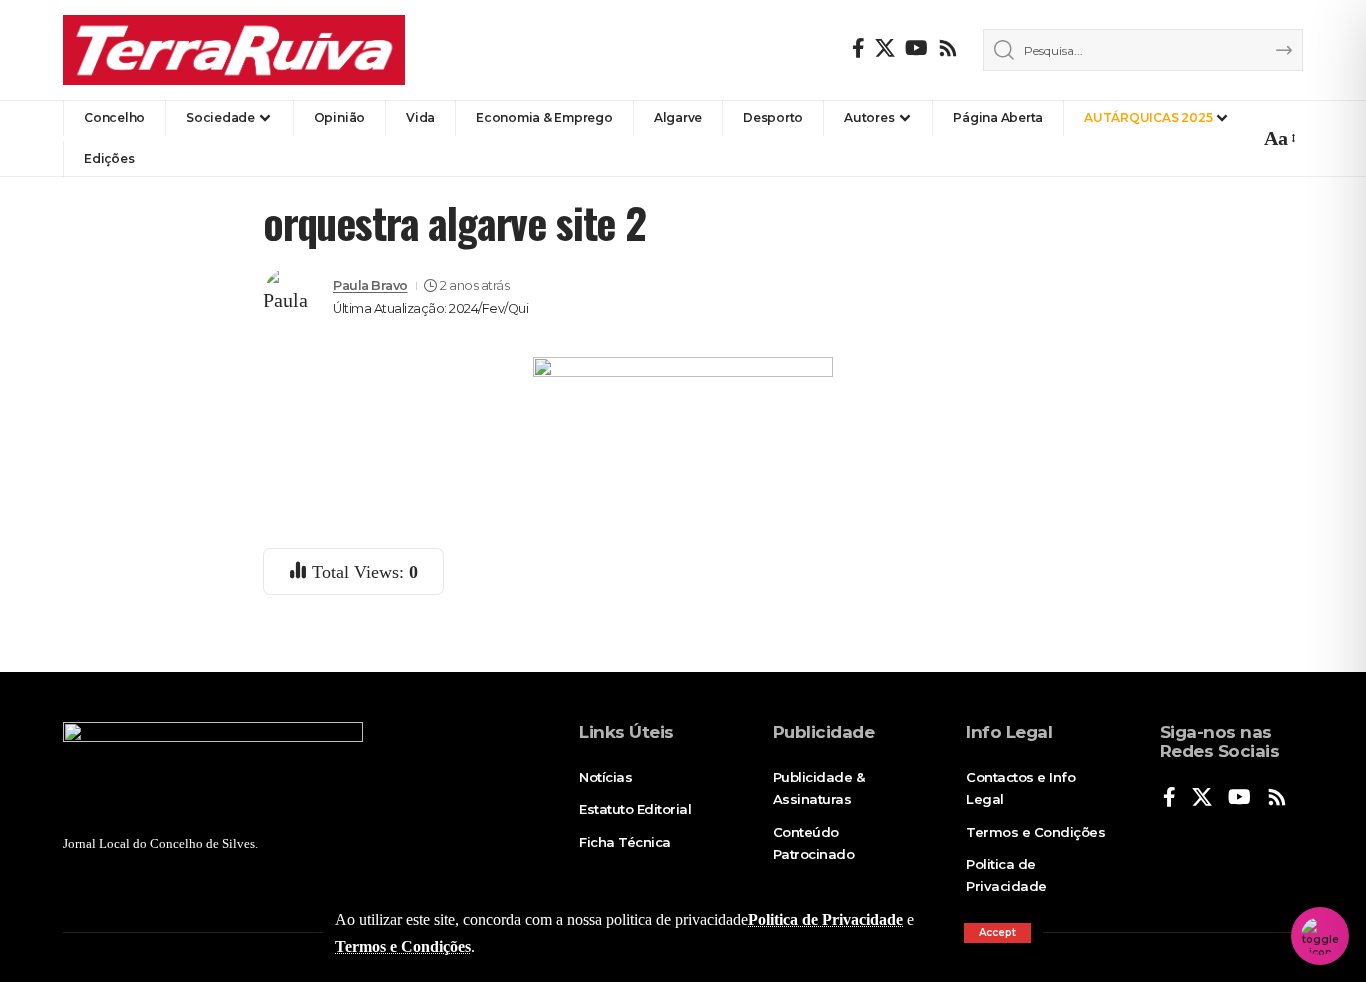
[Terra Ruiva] (234, 50)
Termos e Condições (403, 946)
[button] (997, 933)
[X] (885, 48)
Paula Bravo (370, 285)
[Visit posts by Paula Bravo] (293, 297)
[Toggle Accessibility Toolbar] (1320, 936)
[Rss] (948, 48)
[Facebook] (858, 48)
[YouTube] (916, 48)
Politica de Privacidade (825, 919)
